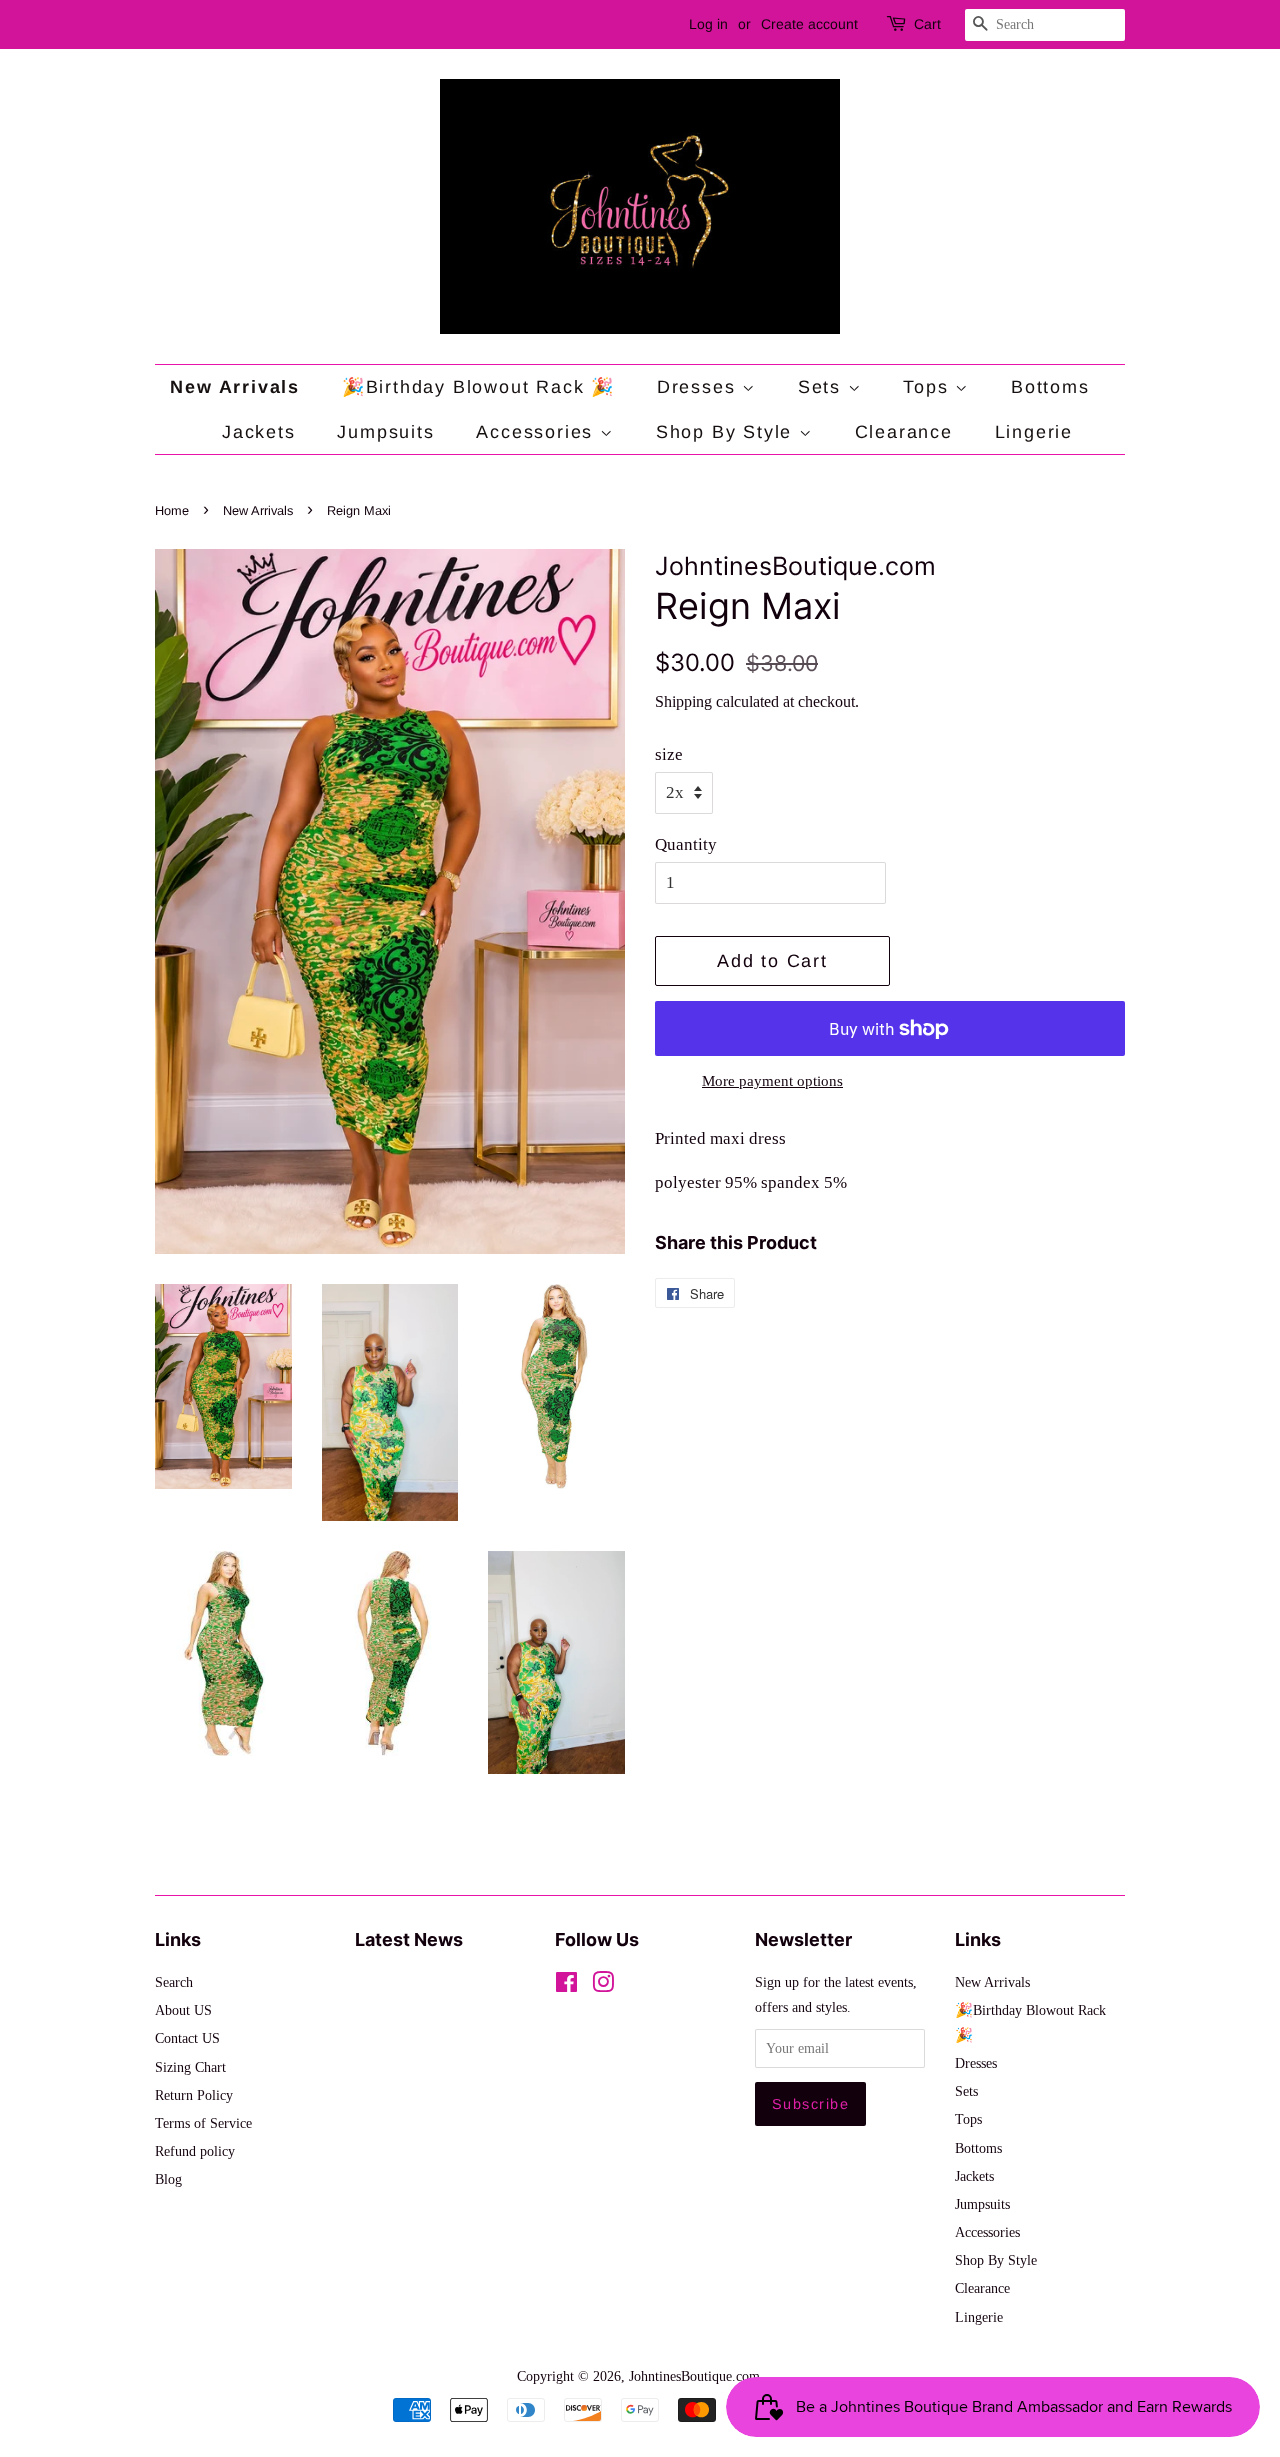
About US (183, 2010)
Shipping (683, 701)
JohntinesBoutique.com (694, 2376)
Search (174, 1982)
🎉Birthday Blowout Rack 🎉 (478, 387)
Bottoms (1050, 387)
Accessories (538, 432)
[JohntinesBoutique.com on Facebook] (566, 1986)
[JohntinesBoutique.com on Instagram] (603, 1986)
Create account (809, 24)
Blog (168, 2179)
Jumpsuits (385, 432)
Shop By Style (727, 432)
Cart (927, 24)
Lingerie (1034, 432)
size (669, 754)
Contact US (187, 2038)
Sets (823, 387)
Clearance (904, 432)
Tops (929, 387)
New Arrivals (235, 387)
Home (172, 510)
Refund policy (195, 2151)
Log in (708, 24)
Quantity (686, 844)
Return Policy (194, 2095)
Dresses (699, 387)
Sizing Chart (190, 2067)
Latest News (409, 1939)
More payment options (772, 1081)
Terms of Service (203, 2123)
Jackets (259, 432)
